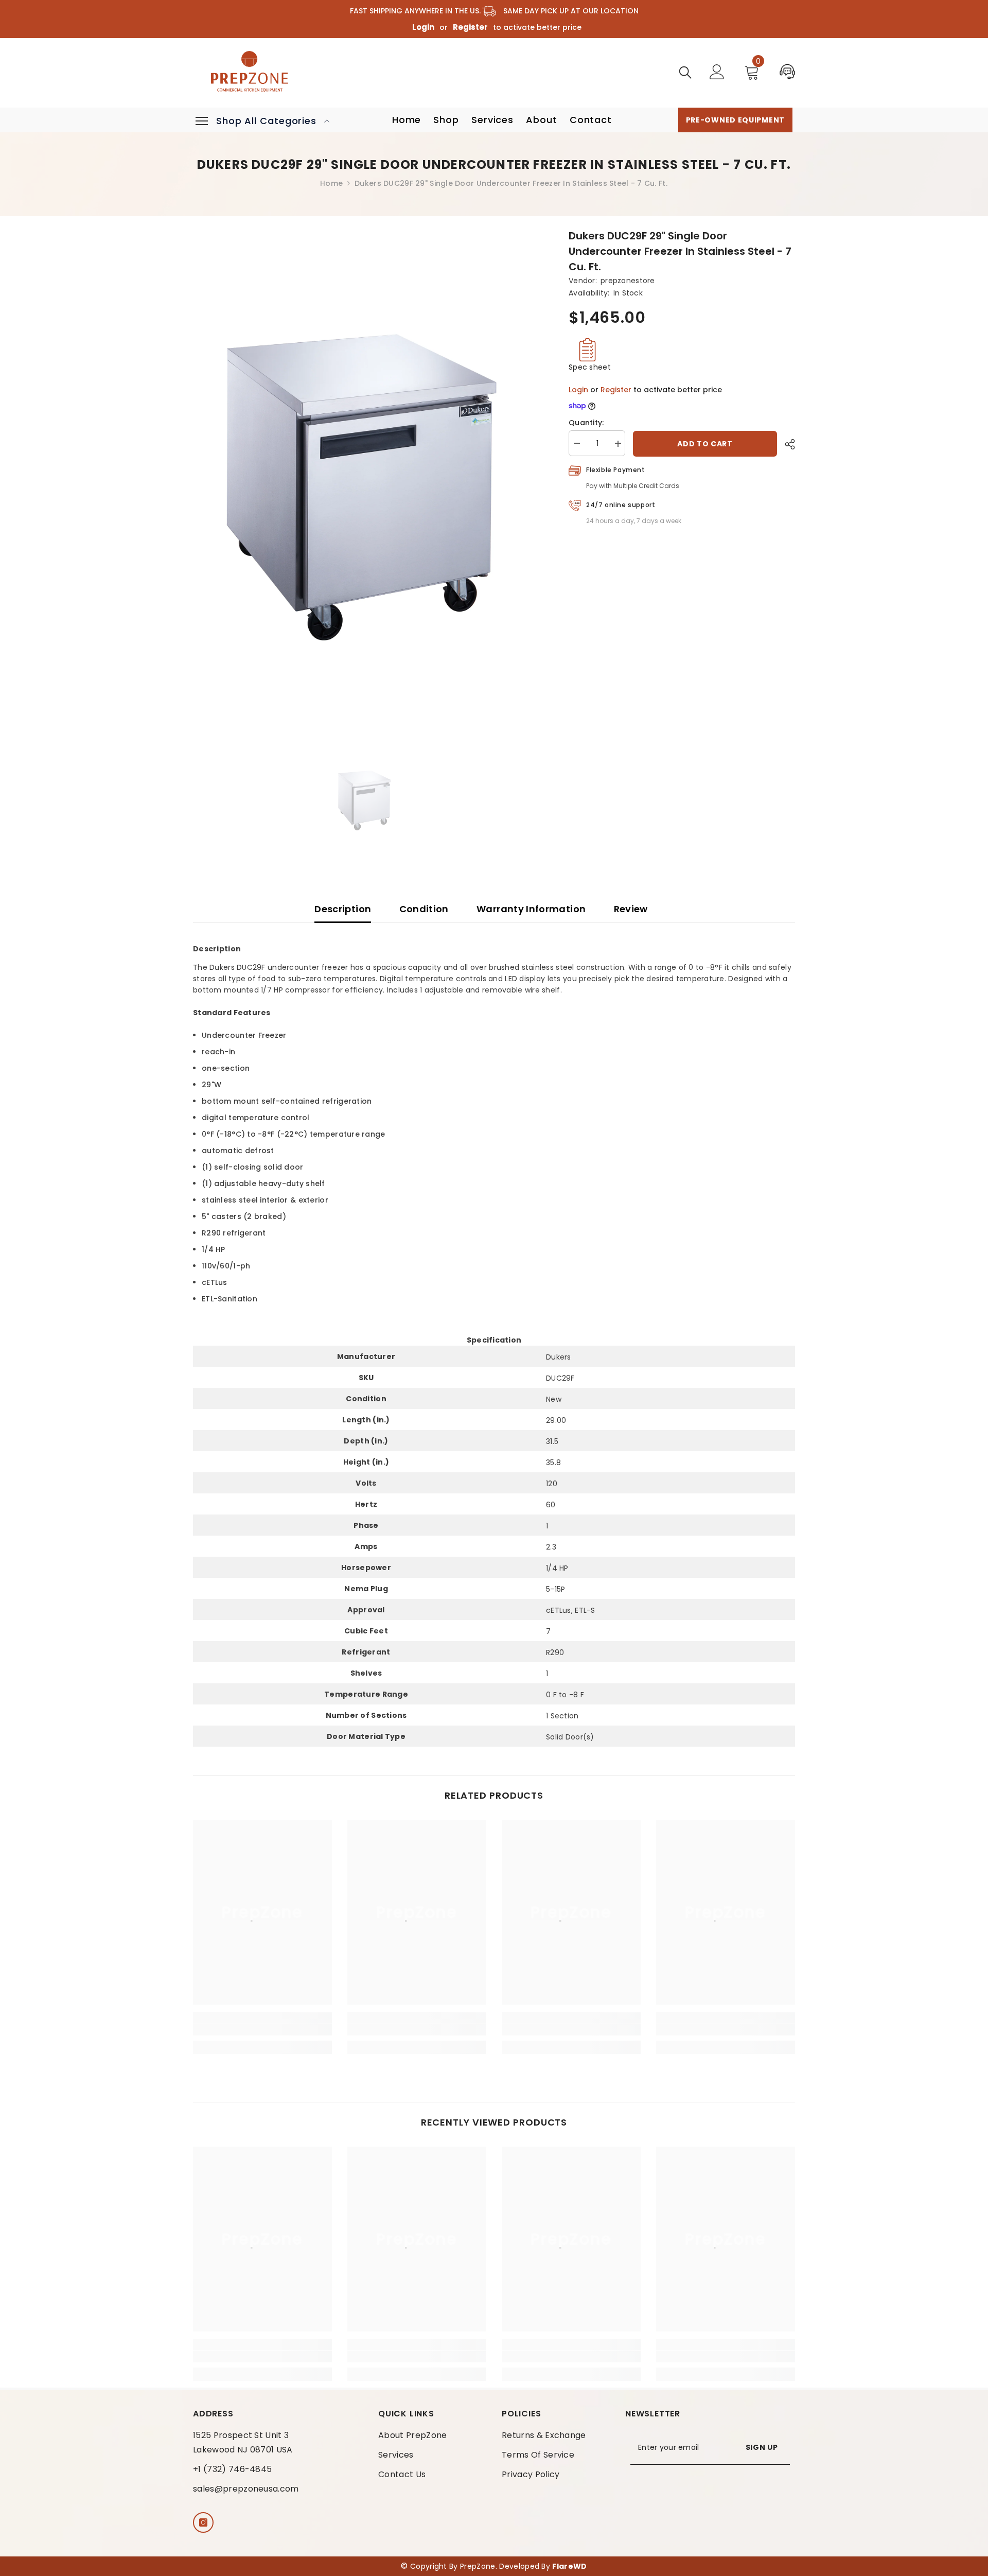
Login (423, 27)
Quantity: (586, 423)
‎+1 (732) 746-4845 (232, 2469)
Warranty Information (531, 909)
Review (631, 909)
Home (331, 183)
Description (343, 909)
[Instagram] (203, 2522)
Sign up (762, 2447)
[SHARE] (786, 444)
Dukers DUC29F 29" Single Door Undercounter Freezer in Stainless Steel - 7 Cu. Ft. (680, 251)
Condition (424, 909)
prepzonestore (628, 281)
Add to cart (705, 444)
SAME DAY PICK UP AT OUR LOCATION (568, 11)
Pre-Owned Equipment (735, 120)
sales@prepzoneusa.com (246, 2489)
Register (470, 27)
